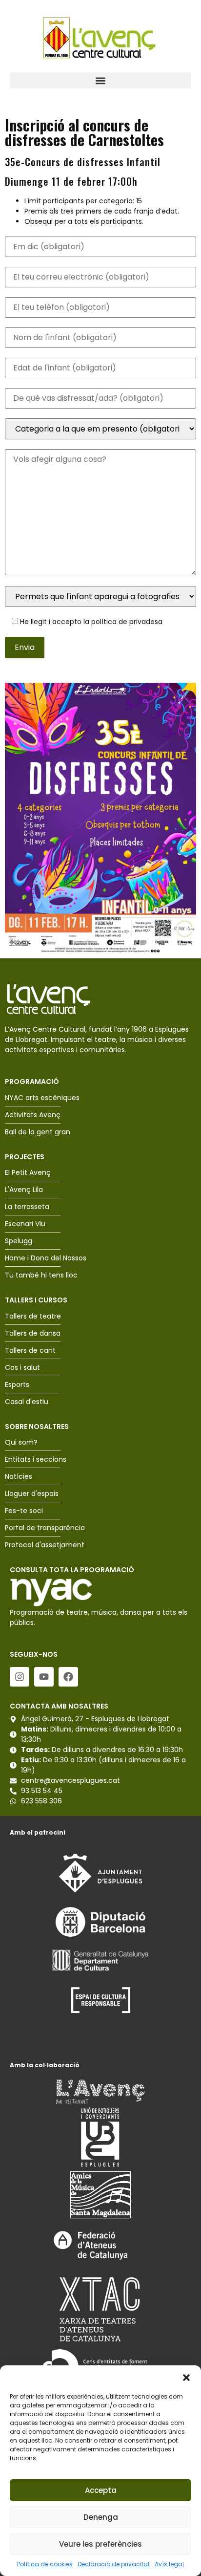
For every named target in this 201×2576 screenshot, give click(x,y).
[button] (186, 2378)
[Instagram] (20, 1677)
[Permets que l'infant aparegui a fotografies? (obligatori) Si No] (100, 596)
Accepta (101, 2490)
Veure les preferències (100, 2544)
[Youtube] (44, 1677)
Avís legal (169, 2564)
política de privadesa (127, 622)
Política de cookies (45, 2564)
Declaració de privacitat (114, 2564)
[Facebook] (68, 1677)
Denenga (101, 2517)
